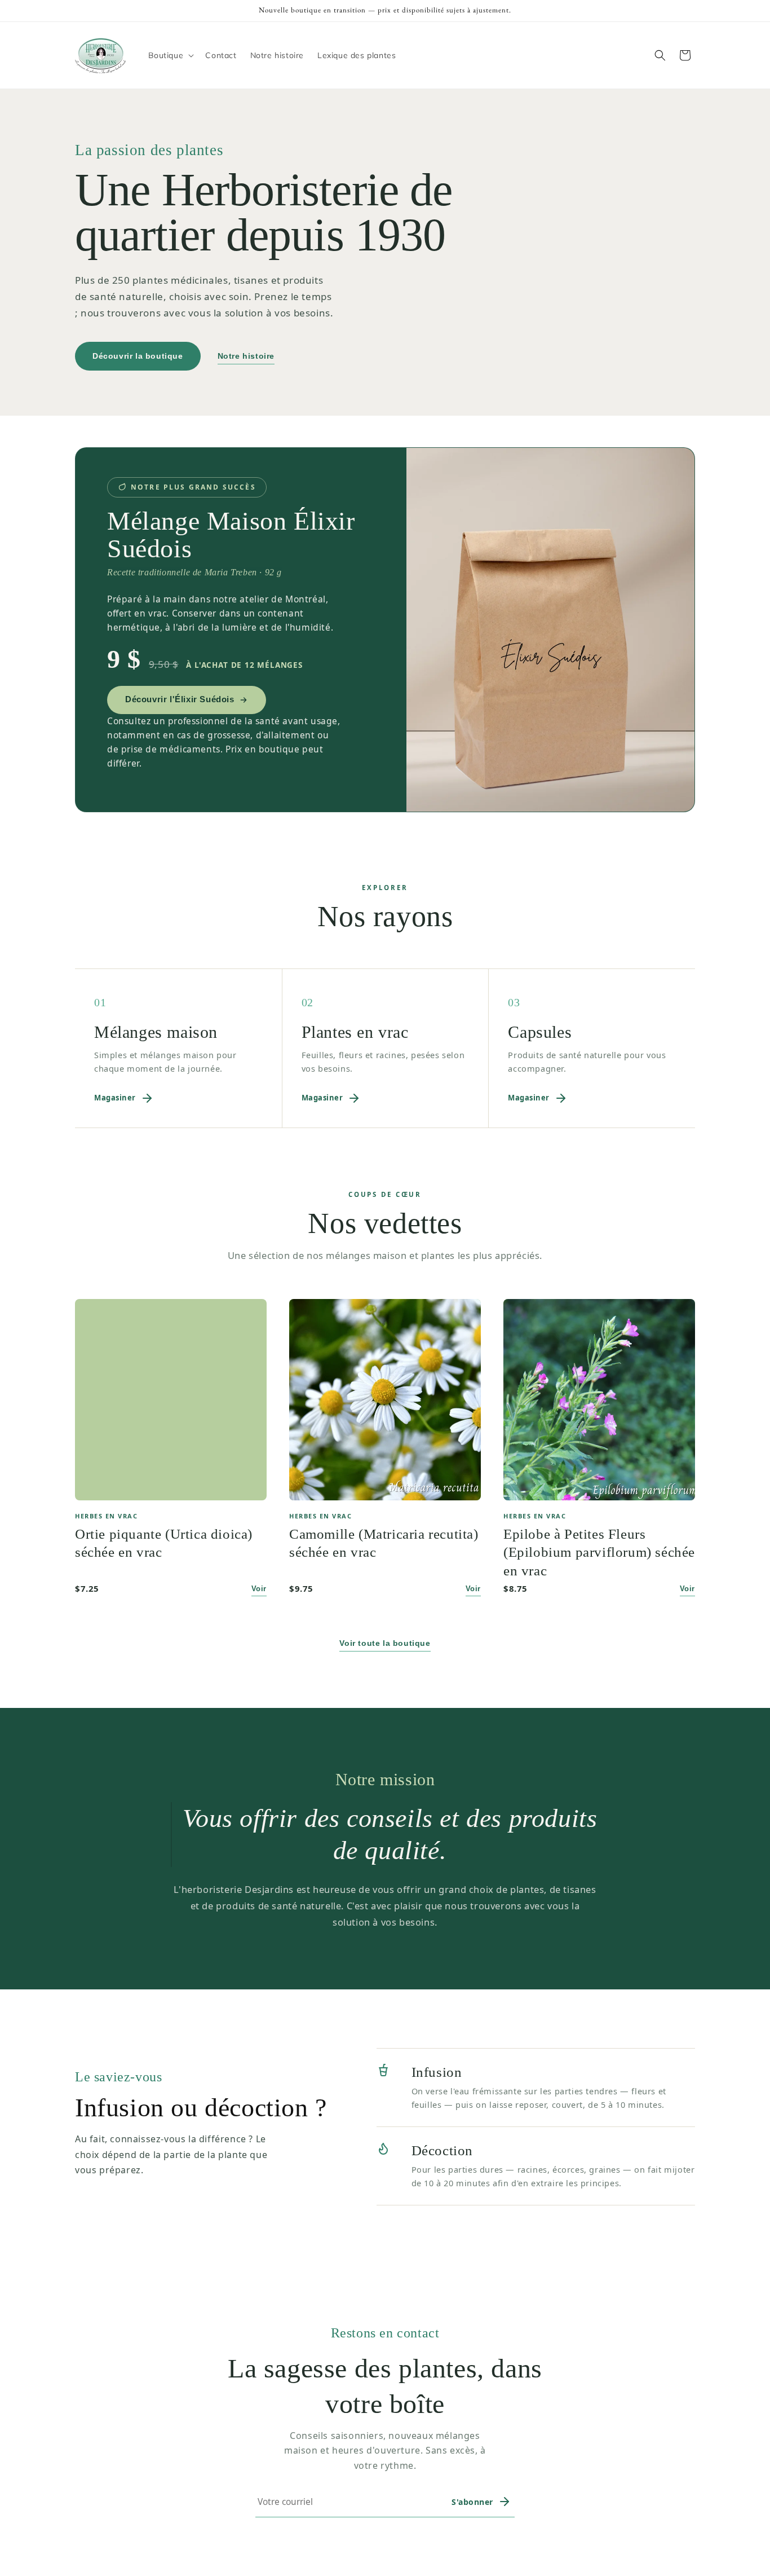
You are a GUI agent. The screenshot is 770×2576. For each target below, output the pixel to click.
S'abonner (472, 2502)
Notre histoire (246, 356)
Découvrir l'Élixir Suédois (180, 699)
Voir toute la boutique (385, 1643)
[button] (170, 55)
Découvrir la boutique (138, 356)
